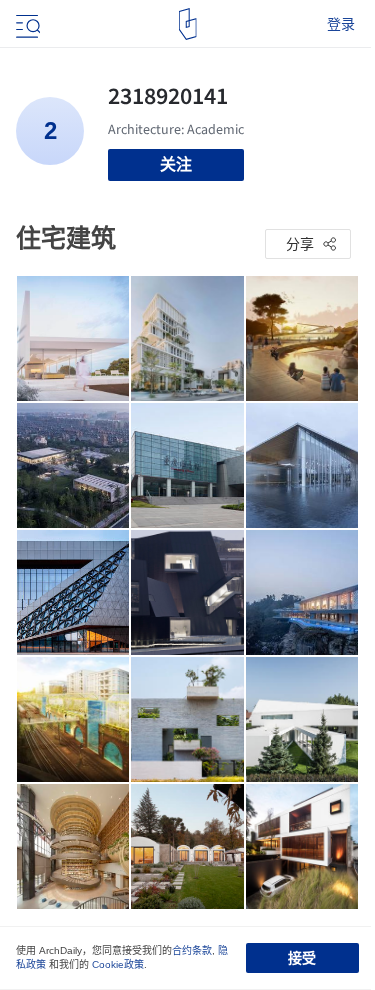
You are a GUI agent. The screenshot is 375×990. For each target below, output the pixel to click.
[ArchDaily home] (187, 24)
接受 (302, 958)
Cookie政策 (118, 964)
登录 (341, 24)
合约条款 (192, 950)
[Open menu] (26, 24)
